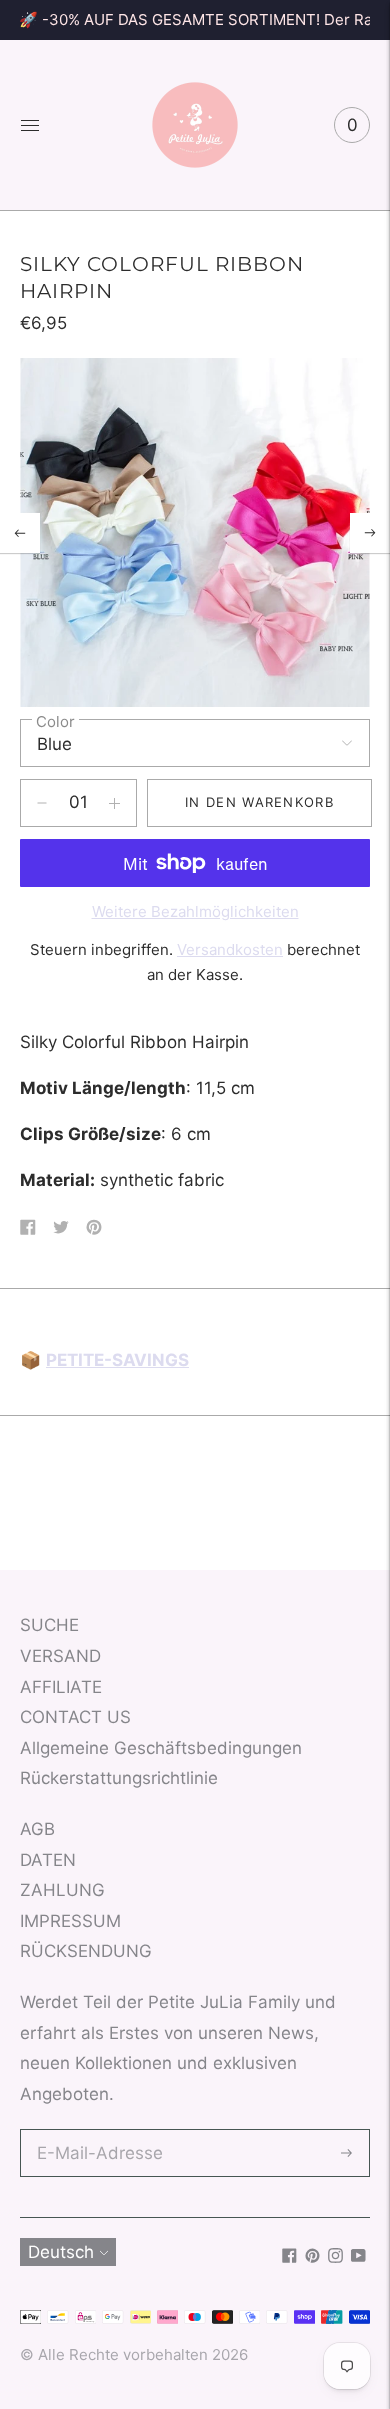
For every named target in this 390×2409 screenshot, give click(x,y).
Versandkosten (230, 949)
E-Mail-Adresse (95, 2131)
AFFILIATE (61, 1687)
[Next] (370, 533)
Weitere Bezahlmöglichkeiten (195, 911)
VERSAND (60, 1656)
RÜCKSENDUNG (86, 1951)
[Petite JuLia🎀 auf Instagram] (335, 2257)
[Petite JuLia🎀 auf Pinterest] (312, 2257)
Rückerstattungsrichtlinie (119, 1778)
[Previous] (20, 533)
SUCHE (49, 1625)
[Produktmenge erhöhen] (42, 803)
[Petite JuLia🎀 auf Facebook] (289, 2257)
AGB (37, 1829)
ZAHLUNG (62, 1890)
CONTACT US (75, 1717)
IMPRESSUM (70, 1921)
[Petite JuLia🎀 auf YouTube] (358, 2257)
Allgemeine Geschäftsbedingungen (161, 1748)
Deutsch (61, 2252)
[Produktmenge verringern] (114, 803)
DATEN (48, 1860)
